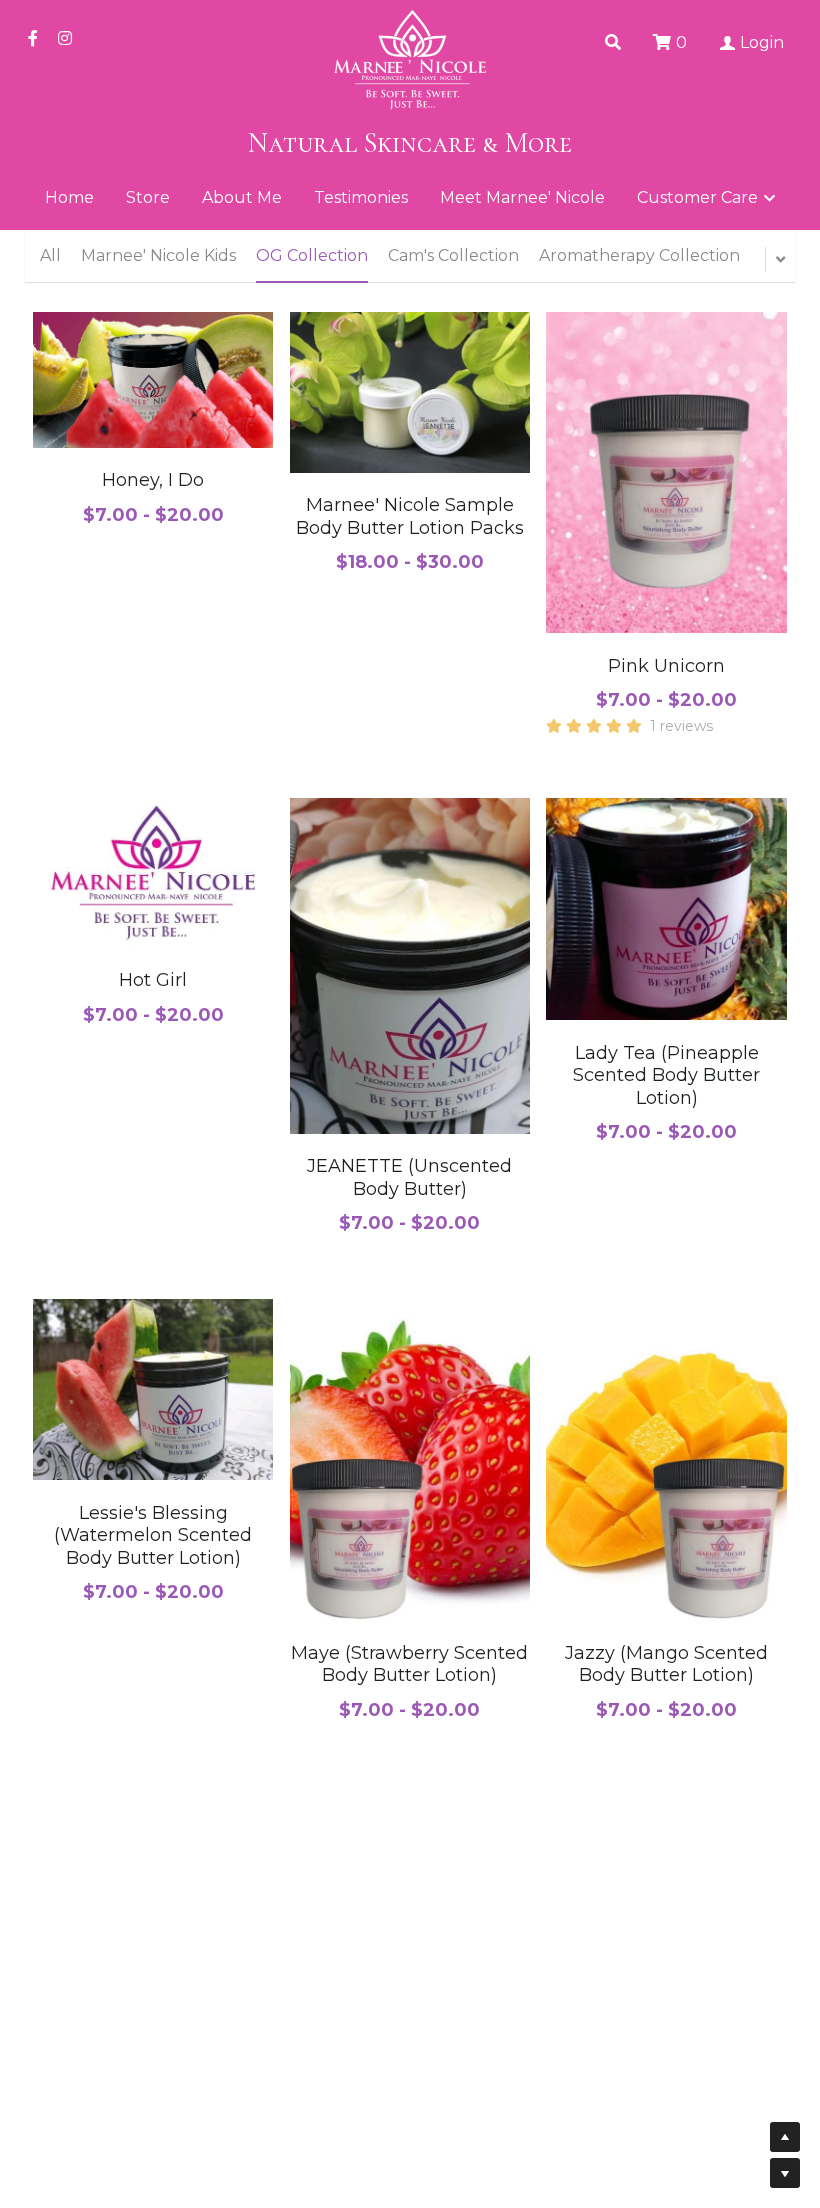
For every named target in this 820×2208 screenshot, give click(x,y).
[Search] (613, 42)
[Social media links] (33, 38)
